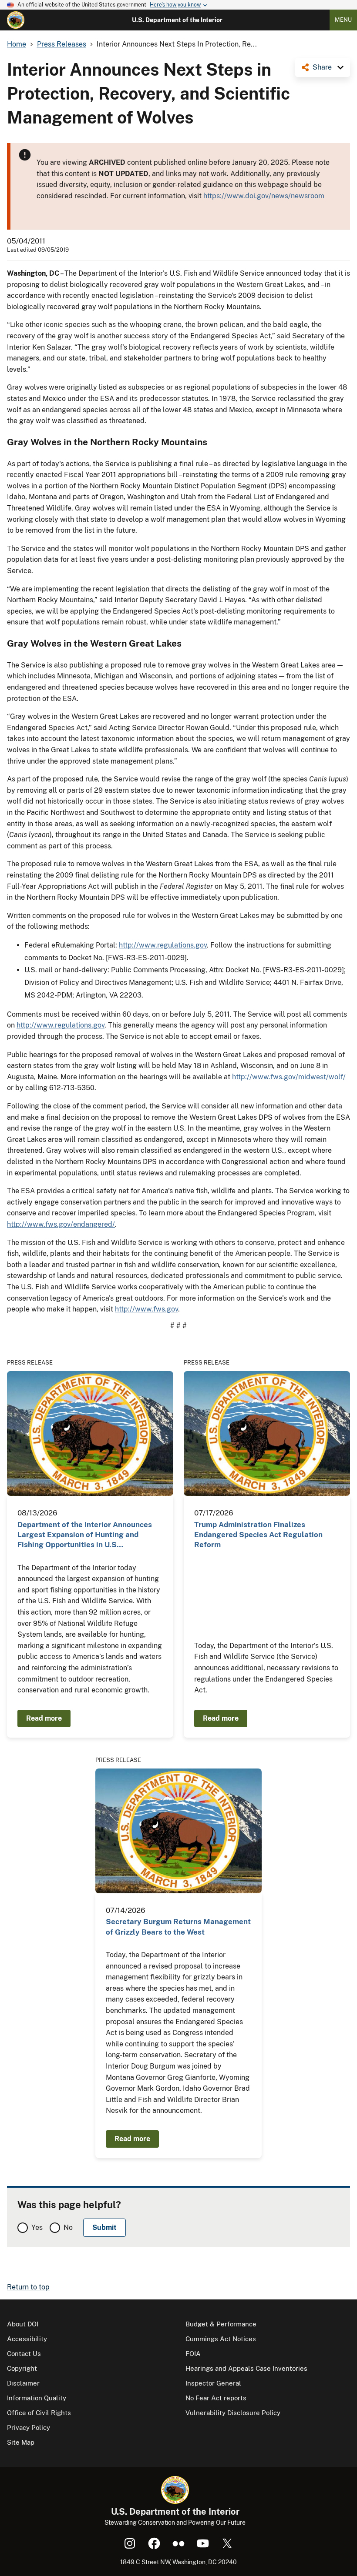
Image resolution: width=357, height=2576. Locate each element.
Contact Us (24, 2354)
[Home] (16, 20)
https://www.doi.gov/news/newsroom (264, 196)
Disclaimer (23, 2383)
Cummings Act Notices (221, 2339)
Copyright (22, 2368)
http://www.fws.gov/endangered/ (61, 1224)
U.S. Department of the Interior (177, 20)
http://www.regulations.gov (163, 945)
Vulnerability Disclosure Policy (233, 2413)
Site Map (21, 2442)
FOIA (193, 2354)
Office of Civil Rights (39, 2413)
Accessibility (27, 2339)
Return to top (28, 2287)
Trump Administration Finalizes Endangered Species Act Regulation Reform (258, 1535)
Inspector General (213, 2383)
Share (322, 67)
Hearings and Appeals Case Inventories (246, 2368)
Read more (44, 1718)
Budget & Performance (221, 2324)
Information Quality (37, 2398)
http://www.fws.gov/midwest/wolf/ (289, 1077)
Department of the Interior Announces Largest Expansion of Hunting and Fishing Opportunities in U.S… (85, 1535)
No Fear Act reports (216, 2398)
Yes (37, 2227)
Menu (343, 20)
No (68, 2227)
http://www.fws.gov (147, 1309)
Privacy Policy (29, 2428)
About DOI (23, 2324)
